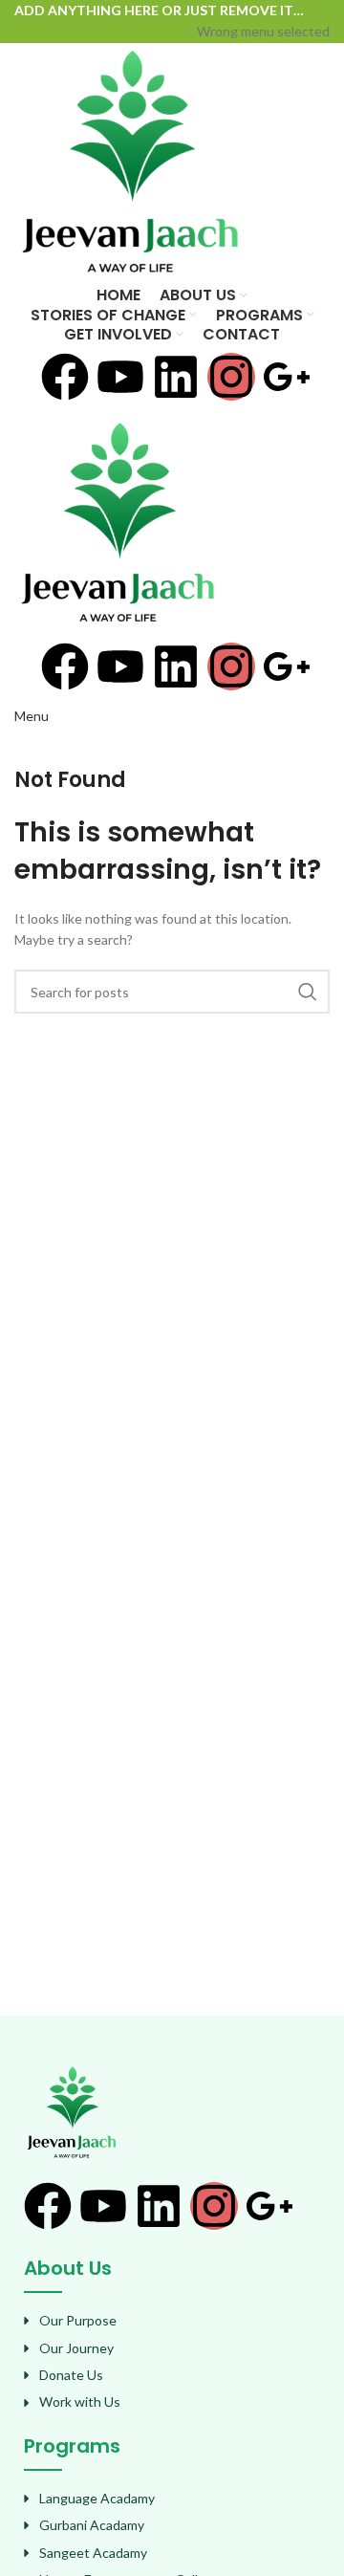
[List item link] (172, 2321)
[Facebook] (65, 377)
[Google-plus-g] (287, 377)
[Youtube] (120, 377)
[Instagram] (231, 377)
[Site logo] (130, 162)
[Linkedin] (176, 377)
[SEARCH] (308, 992)
